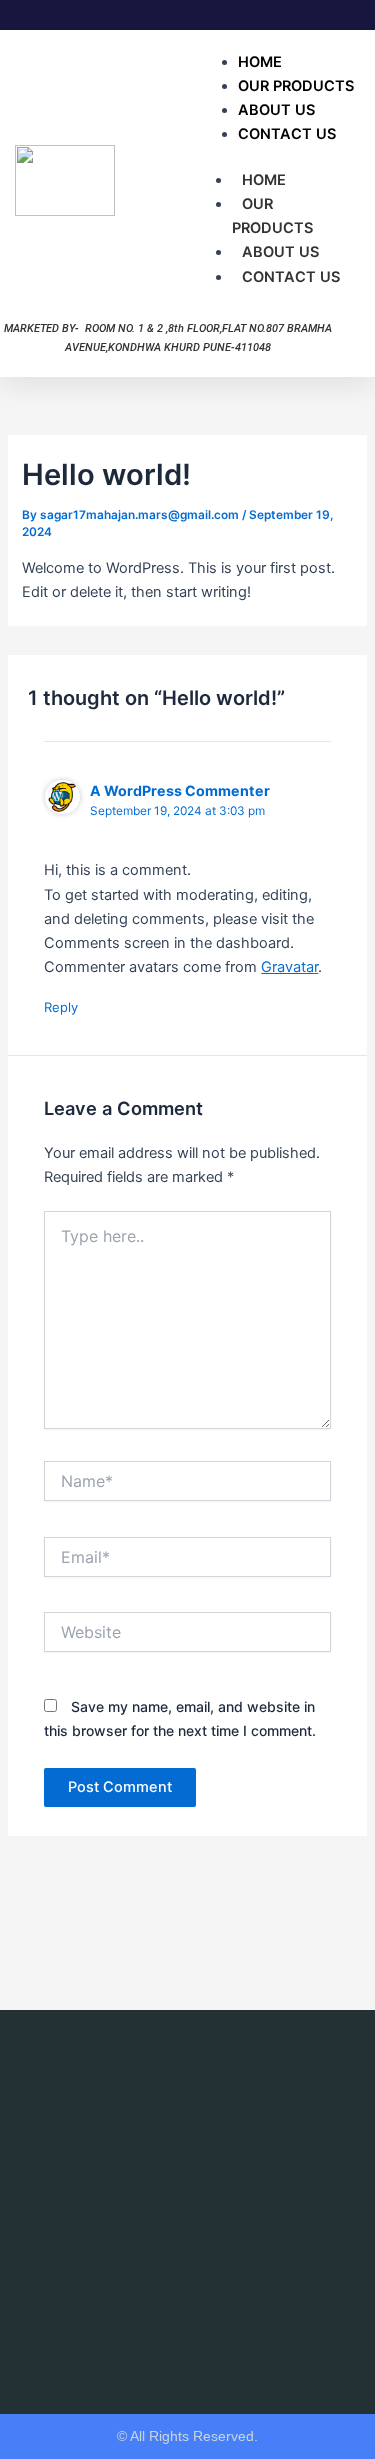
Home (264, 180)
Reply (61, 1007)
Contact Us (287, 134)
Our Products (272, 216)
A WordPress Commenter (180, 790)
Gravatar (289, 967)
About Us (280, 252)
